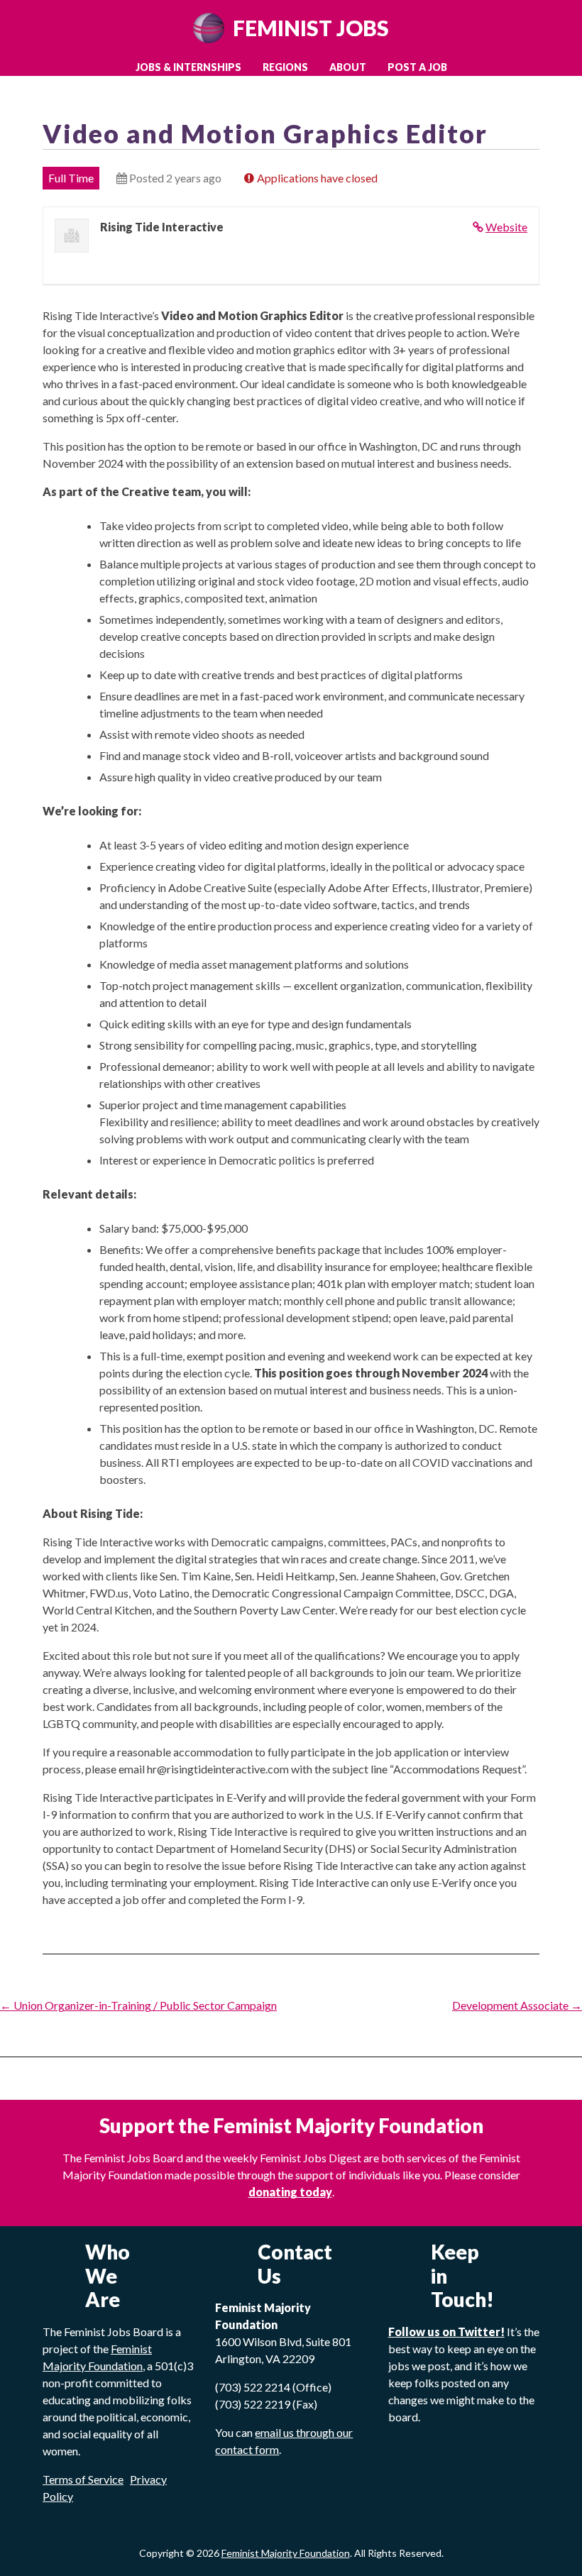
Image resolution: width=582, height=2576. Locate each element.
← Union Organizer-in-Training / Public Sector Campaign (138, 2005)
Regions (285, 67)
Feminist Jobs (311, 28)
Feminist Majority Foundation (286, 2553)
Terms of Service (83, 2479)
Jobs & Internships (188, 67)
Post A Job (417, 67)
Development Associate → (517, 2005)
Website (506, 227)
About (348, 67)
